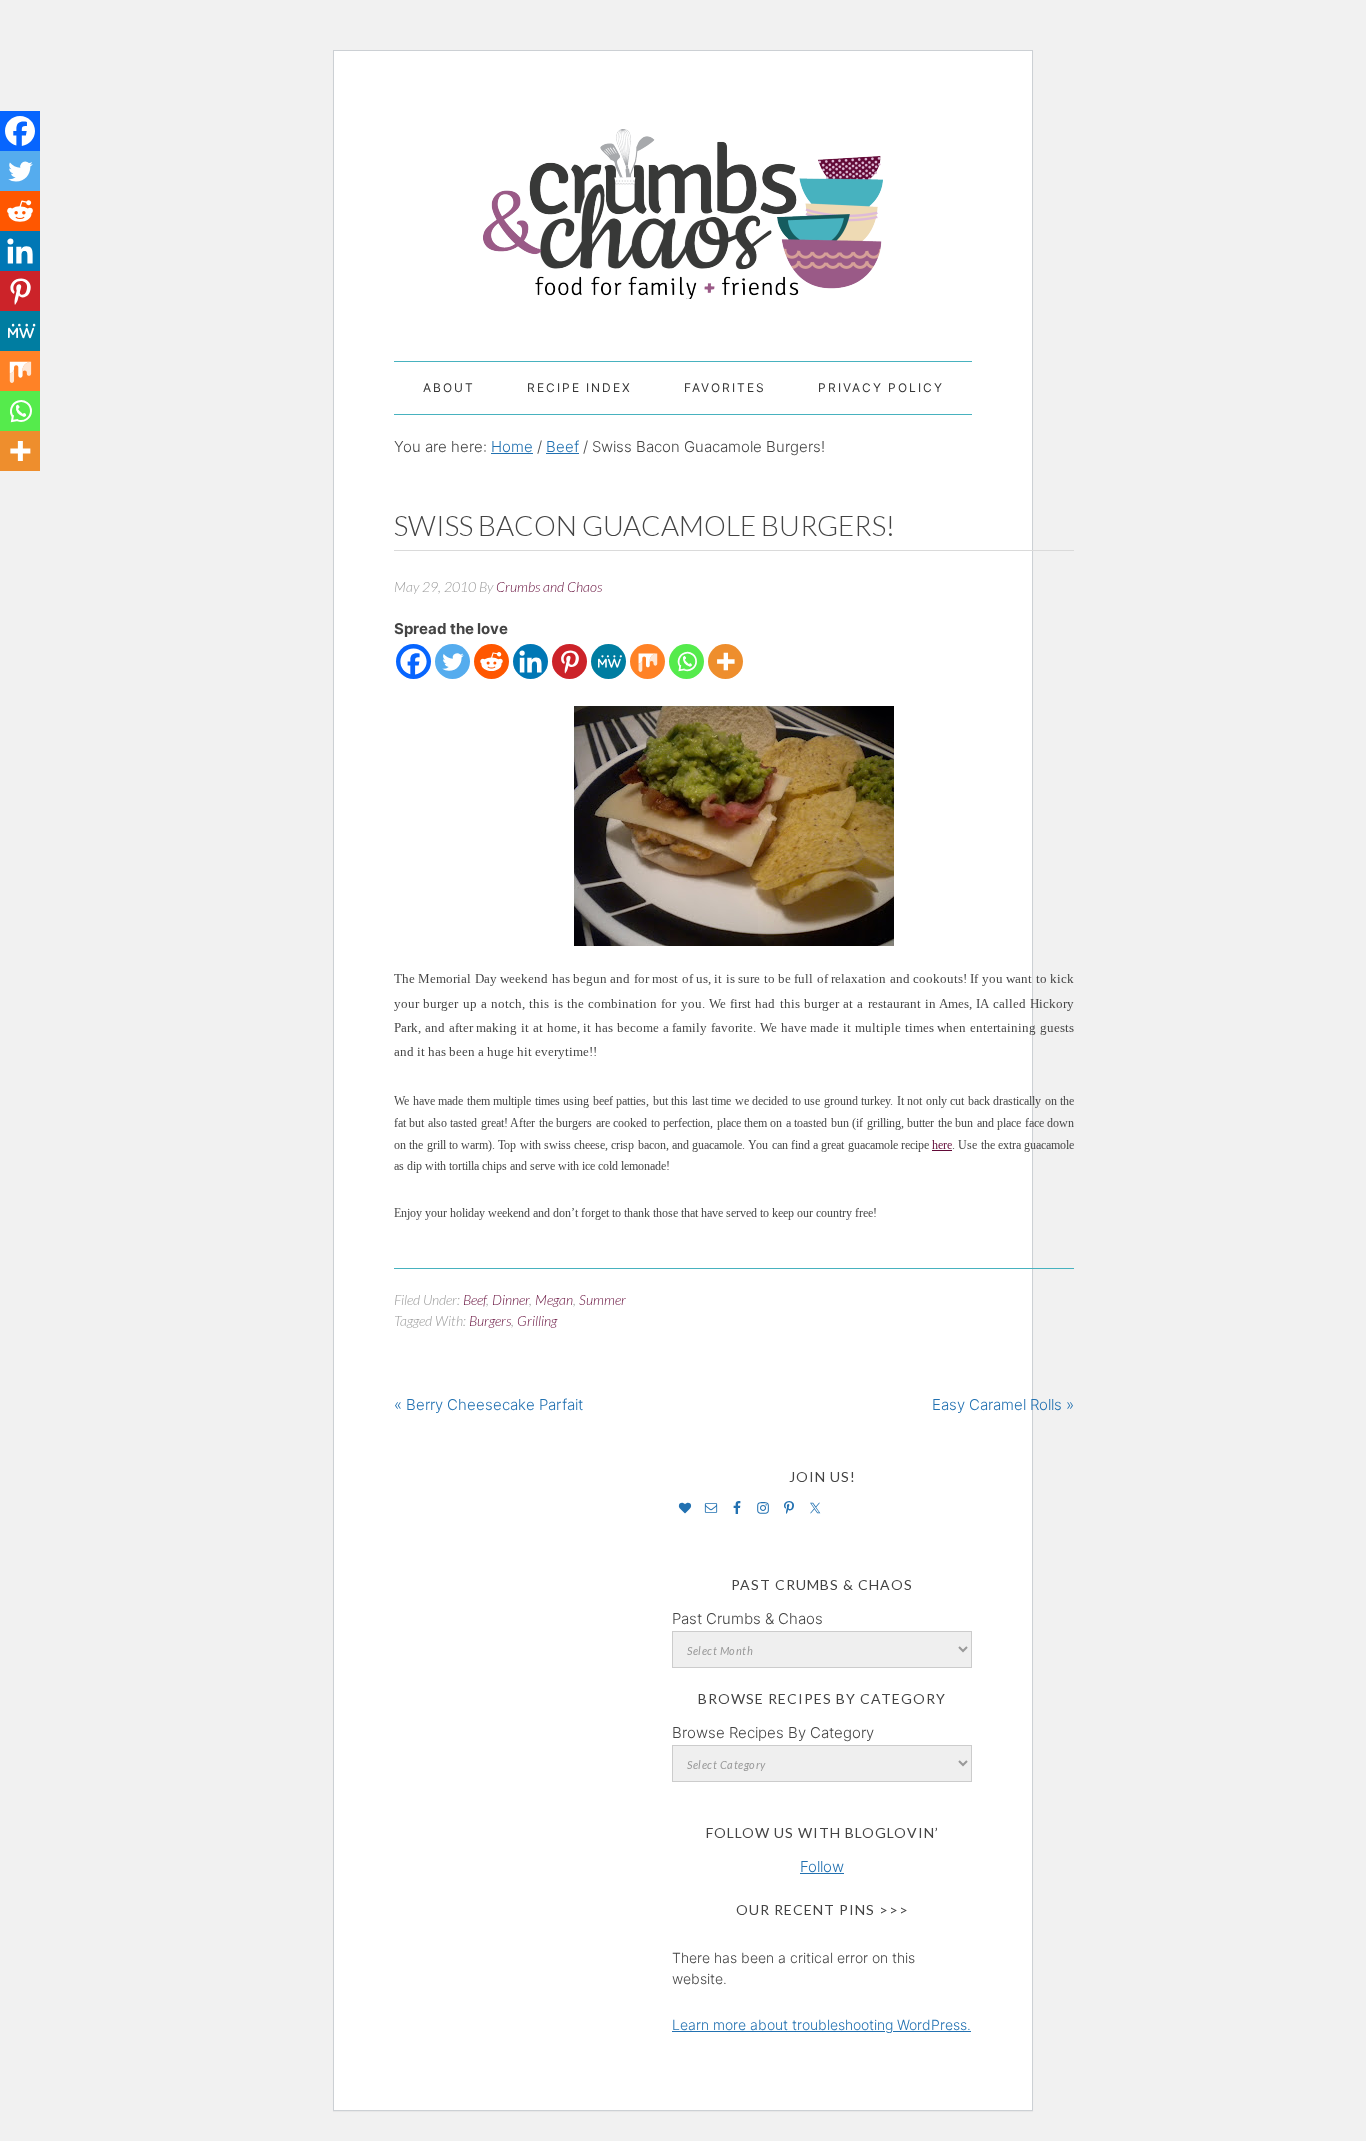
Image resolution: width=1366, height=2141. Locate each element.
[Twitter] (452, 661)
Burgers (490, 1320)
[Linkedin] (530, 661)
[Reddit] (491, 661)
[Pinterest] (569, 661)
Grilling (537, 1320)
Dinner (510, 1299)
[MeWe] (608, 661)
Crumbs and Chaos (683, 193)
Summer (602, 1299)
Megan (554, 1299)
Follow (822, 1866)
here (942, 1145)
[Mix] (647, 661)
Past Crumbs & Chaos (747, 1618)
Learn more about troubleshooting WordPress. (821, 2024)
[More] (725, 661)
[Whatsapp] (686, 661)
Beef (474, 1299)
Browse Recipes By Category (773, 1732)
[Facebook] (413, 661)
